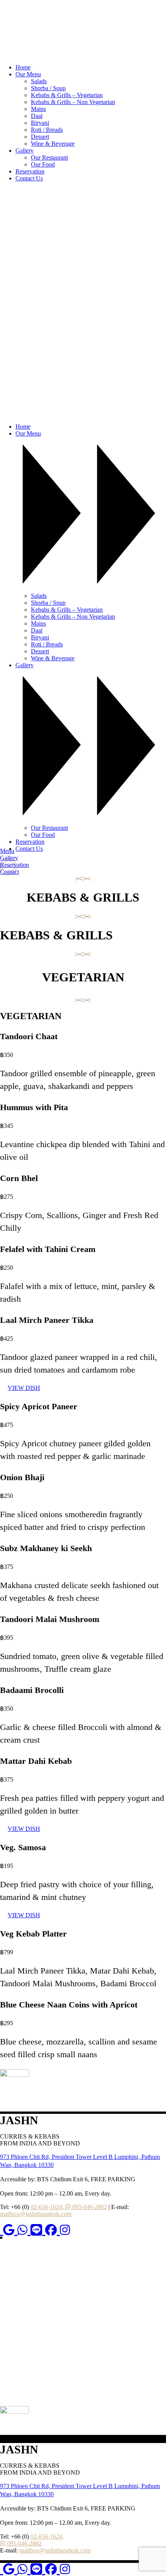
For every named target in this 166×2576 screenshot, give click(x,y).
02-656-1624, (48, 2207)
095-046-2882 (89, 2207)
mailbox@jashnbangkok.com (36, 2214)
